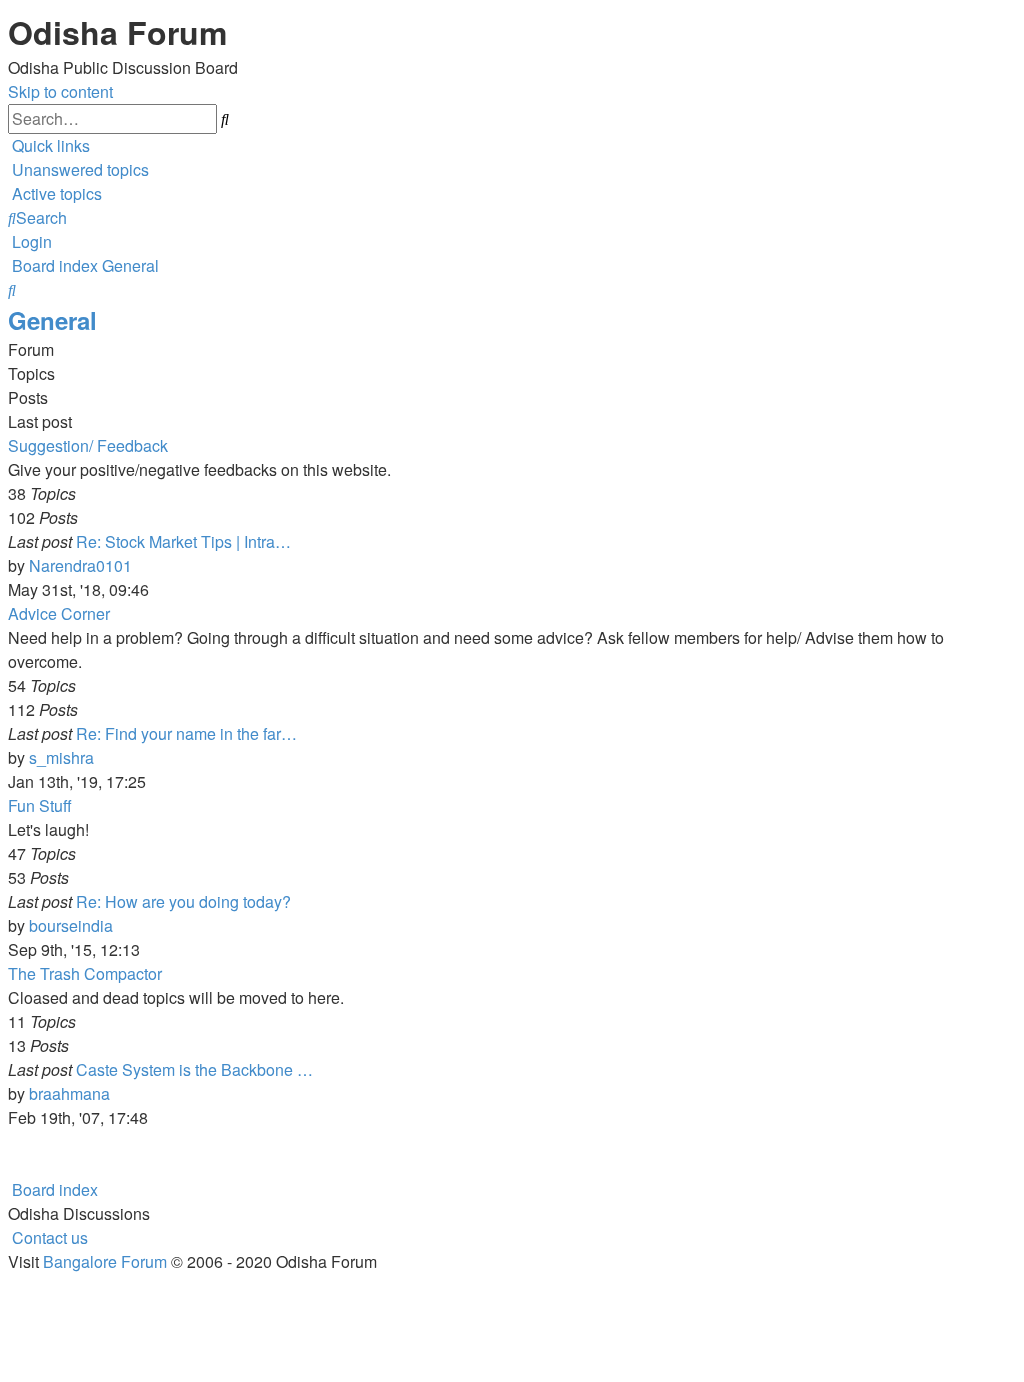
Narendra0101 (80, 565)
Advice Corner (59, 613)
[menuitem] (78, 169)
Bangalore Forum (105, 1261)
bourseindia (71, 925)
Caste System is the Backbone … (194, 1069)
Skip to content (60, 91)
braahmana (69, 1093)
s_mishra (61, 757)
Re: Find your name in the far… (186, 733)
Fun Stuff (40, 805)
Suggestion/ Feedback (88, 445)
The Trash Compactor (85, 973)
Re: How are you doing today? (183, 901)
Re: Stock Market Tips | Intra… (183, 541)
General (52, 320)
